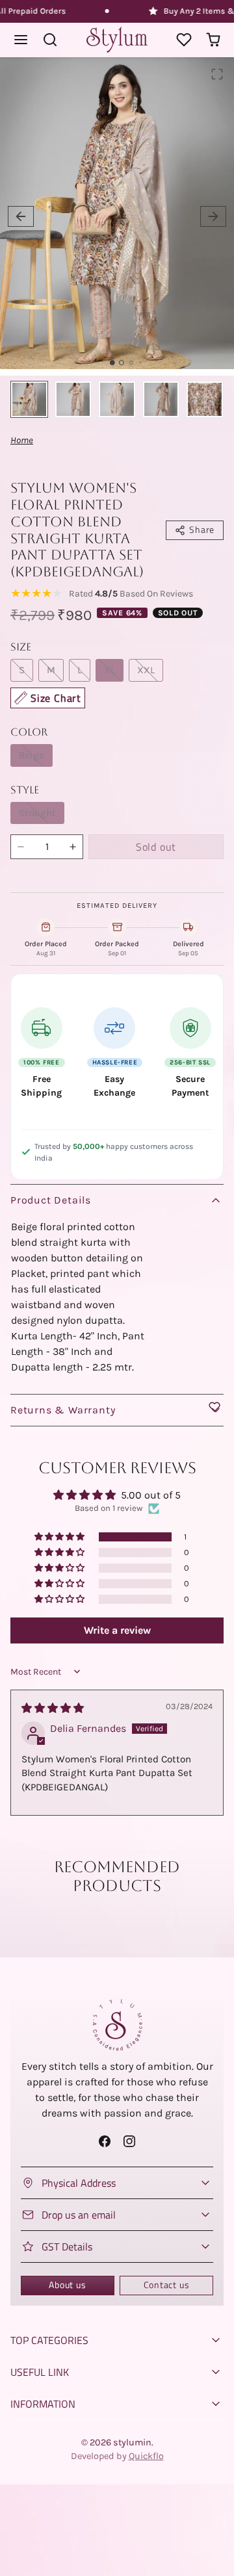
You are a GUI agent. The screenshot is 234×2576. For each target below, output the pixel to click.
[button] (21, 40)
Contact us (167, 2285)
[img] (53, 1708)
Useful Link (40, 2372)
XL (110, 670)
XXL (146, 670)
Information (43, 2404)
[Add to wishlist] (214, 1407)
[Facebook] (105, 2141)
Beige (32, 755)
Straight (37, 813)
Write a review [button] (117, 1630)
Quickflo (146, 2456)
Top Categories (49, 2340)
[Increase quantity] (73, 847)
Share (202, 530)
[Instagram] (129, 2141)
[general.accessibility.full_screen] (217, 74)
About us (67, 2285)
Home (22, 440)
